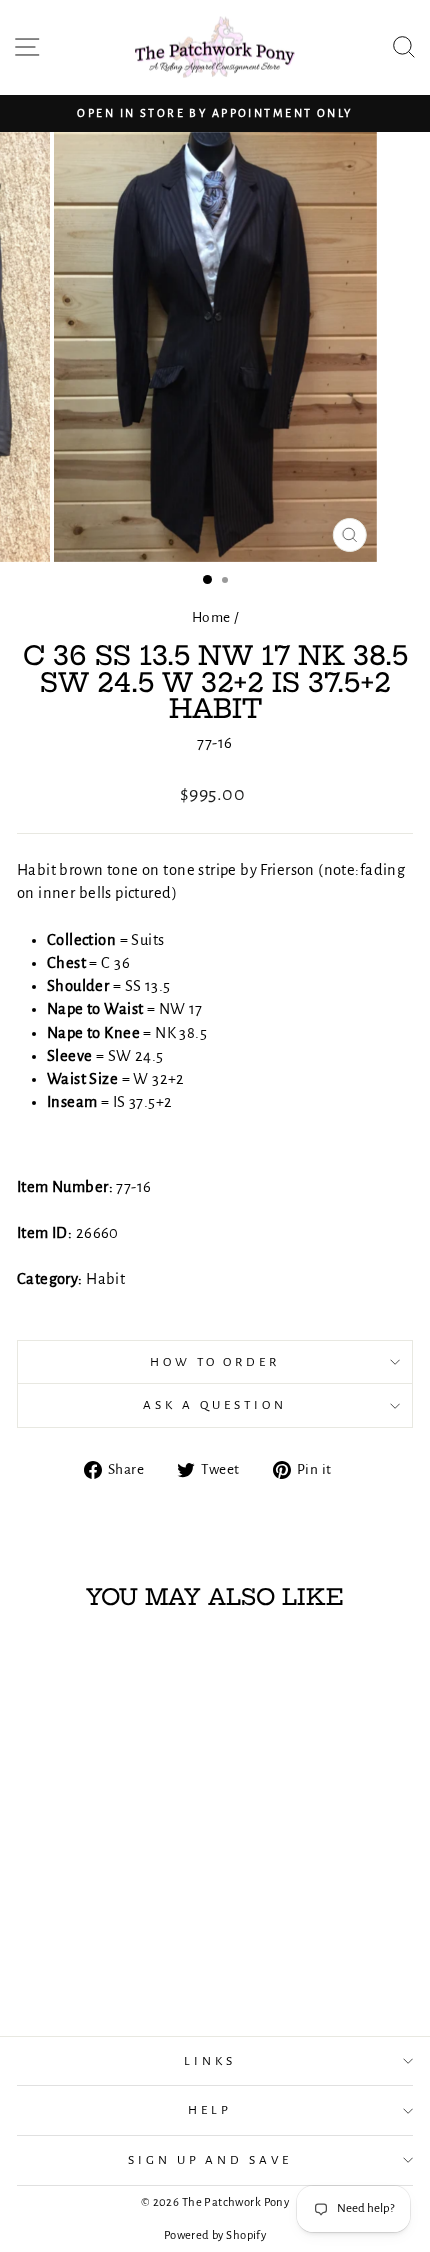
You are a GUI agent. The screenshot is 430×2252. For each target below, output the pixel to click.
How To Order (215, 1362)
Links (210, 2061)
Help (210, 2110)
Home (211, 617)
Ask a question (215, 1405)
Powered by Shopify (215, 2235)
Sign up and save (210, 2160)
